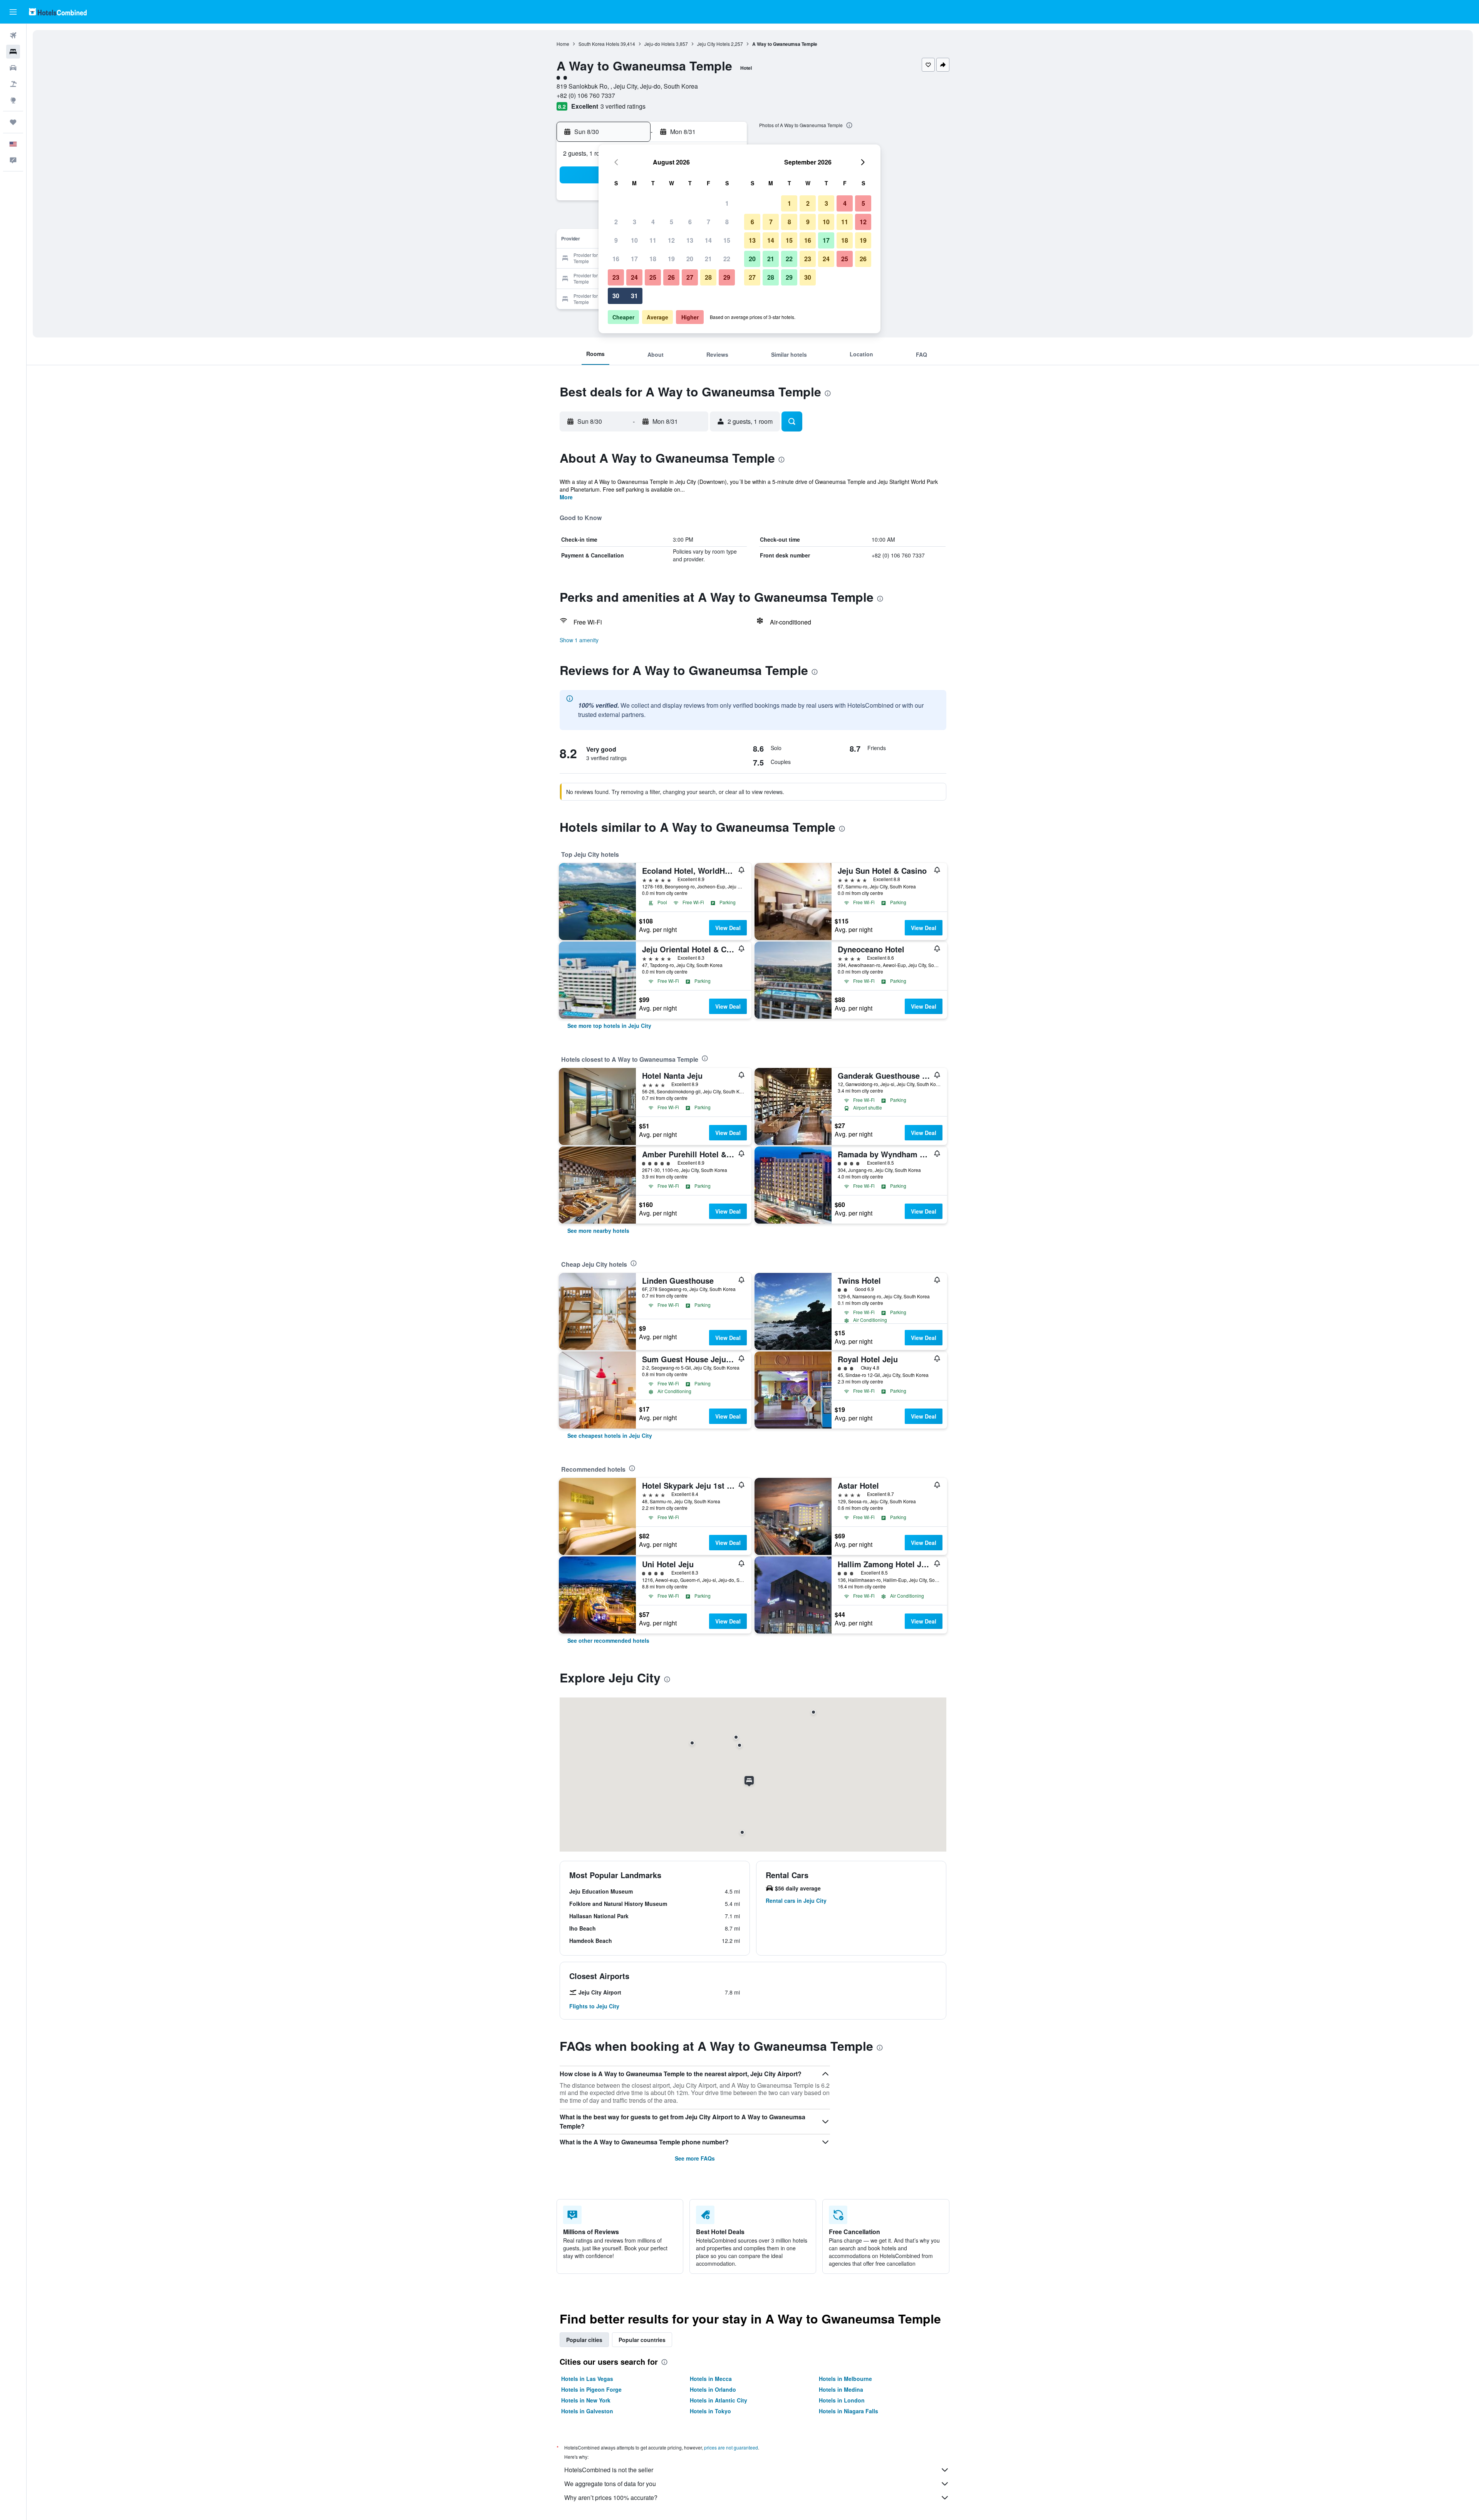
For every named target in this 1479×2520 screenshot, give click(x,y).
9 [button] (616, 240)
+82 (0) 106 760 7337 (586, 95)
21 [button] (708, 259)
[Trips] (13, 122)
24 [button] (634, 277)
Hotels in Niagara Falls (848, 2411)
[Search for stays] (13, 52)
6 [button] (690, 222)
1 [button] (727, 203)
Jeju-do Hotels (660, 44)
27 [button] (690, 277)
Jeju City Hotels (714, 44)
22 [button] (727, 259)
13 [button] (690, 240)
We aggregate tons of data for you (610, 2484)
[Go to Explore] (13, 100)
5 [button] (672, 222)
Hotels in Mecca (711, 2379)
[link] (609, 1026)
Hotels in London (842, 2400)
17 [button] (634, 259)
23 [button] (616, 277)
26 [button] (671, 277)
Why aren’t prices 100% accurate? (611, 2497)
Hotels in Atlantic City (719, 2400)
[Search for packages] (13, 84)
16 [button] (616, 259)
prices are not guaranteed (731, 2447)
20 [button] (690, 259)
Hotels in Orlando (713, 2389)
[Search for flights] (13, 35)
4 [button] (653, 222)
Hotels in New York (586, 2400)
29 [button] (727, 277)
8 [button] (727, 222)
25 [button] (653, 277)
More (566, 497)
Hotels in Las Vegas (587, 2379)
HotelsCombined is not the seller (609, 2470)
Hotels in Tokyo (710, 2411)
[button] (13, 12)
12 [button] (671, 240)
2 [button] (616, 222)
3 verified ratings (623, 106)
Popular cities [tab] (584, 2340)
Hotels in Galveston (587, 2411)
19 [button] (671, 259)
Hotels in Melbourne (845, 2379)
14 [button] (708, 240)
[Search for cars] (13, 68)
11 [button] (653, 240)
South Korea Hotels (599, 44)
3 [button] (635, 222)
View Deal (728, 928)
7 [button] (708, 222)
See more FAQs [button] (695, 2158)
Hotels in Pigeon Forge (591, 2389)
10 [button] (634, 240)
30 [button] (616, 296)
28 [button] (708, 277)
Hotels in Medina (841, 2389)
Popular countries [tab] (642, 2340)
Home (563, 44)
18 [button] (653, 259)
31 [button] (634, 296)
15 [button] (727, 240)
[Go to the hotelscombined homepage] (58, 12)
